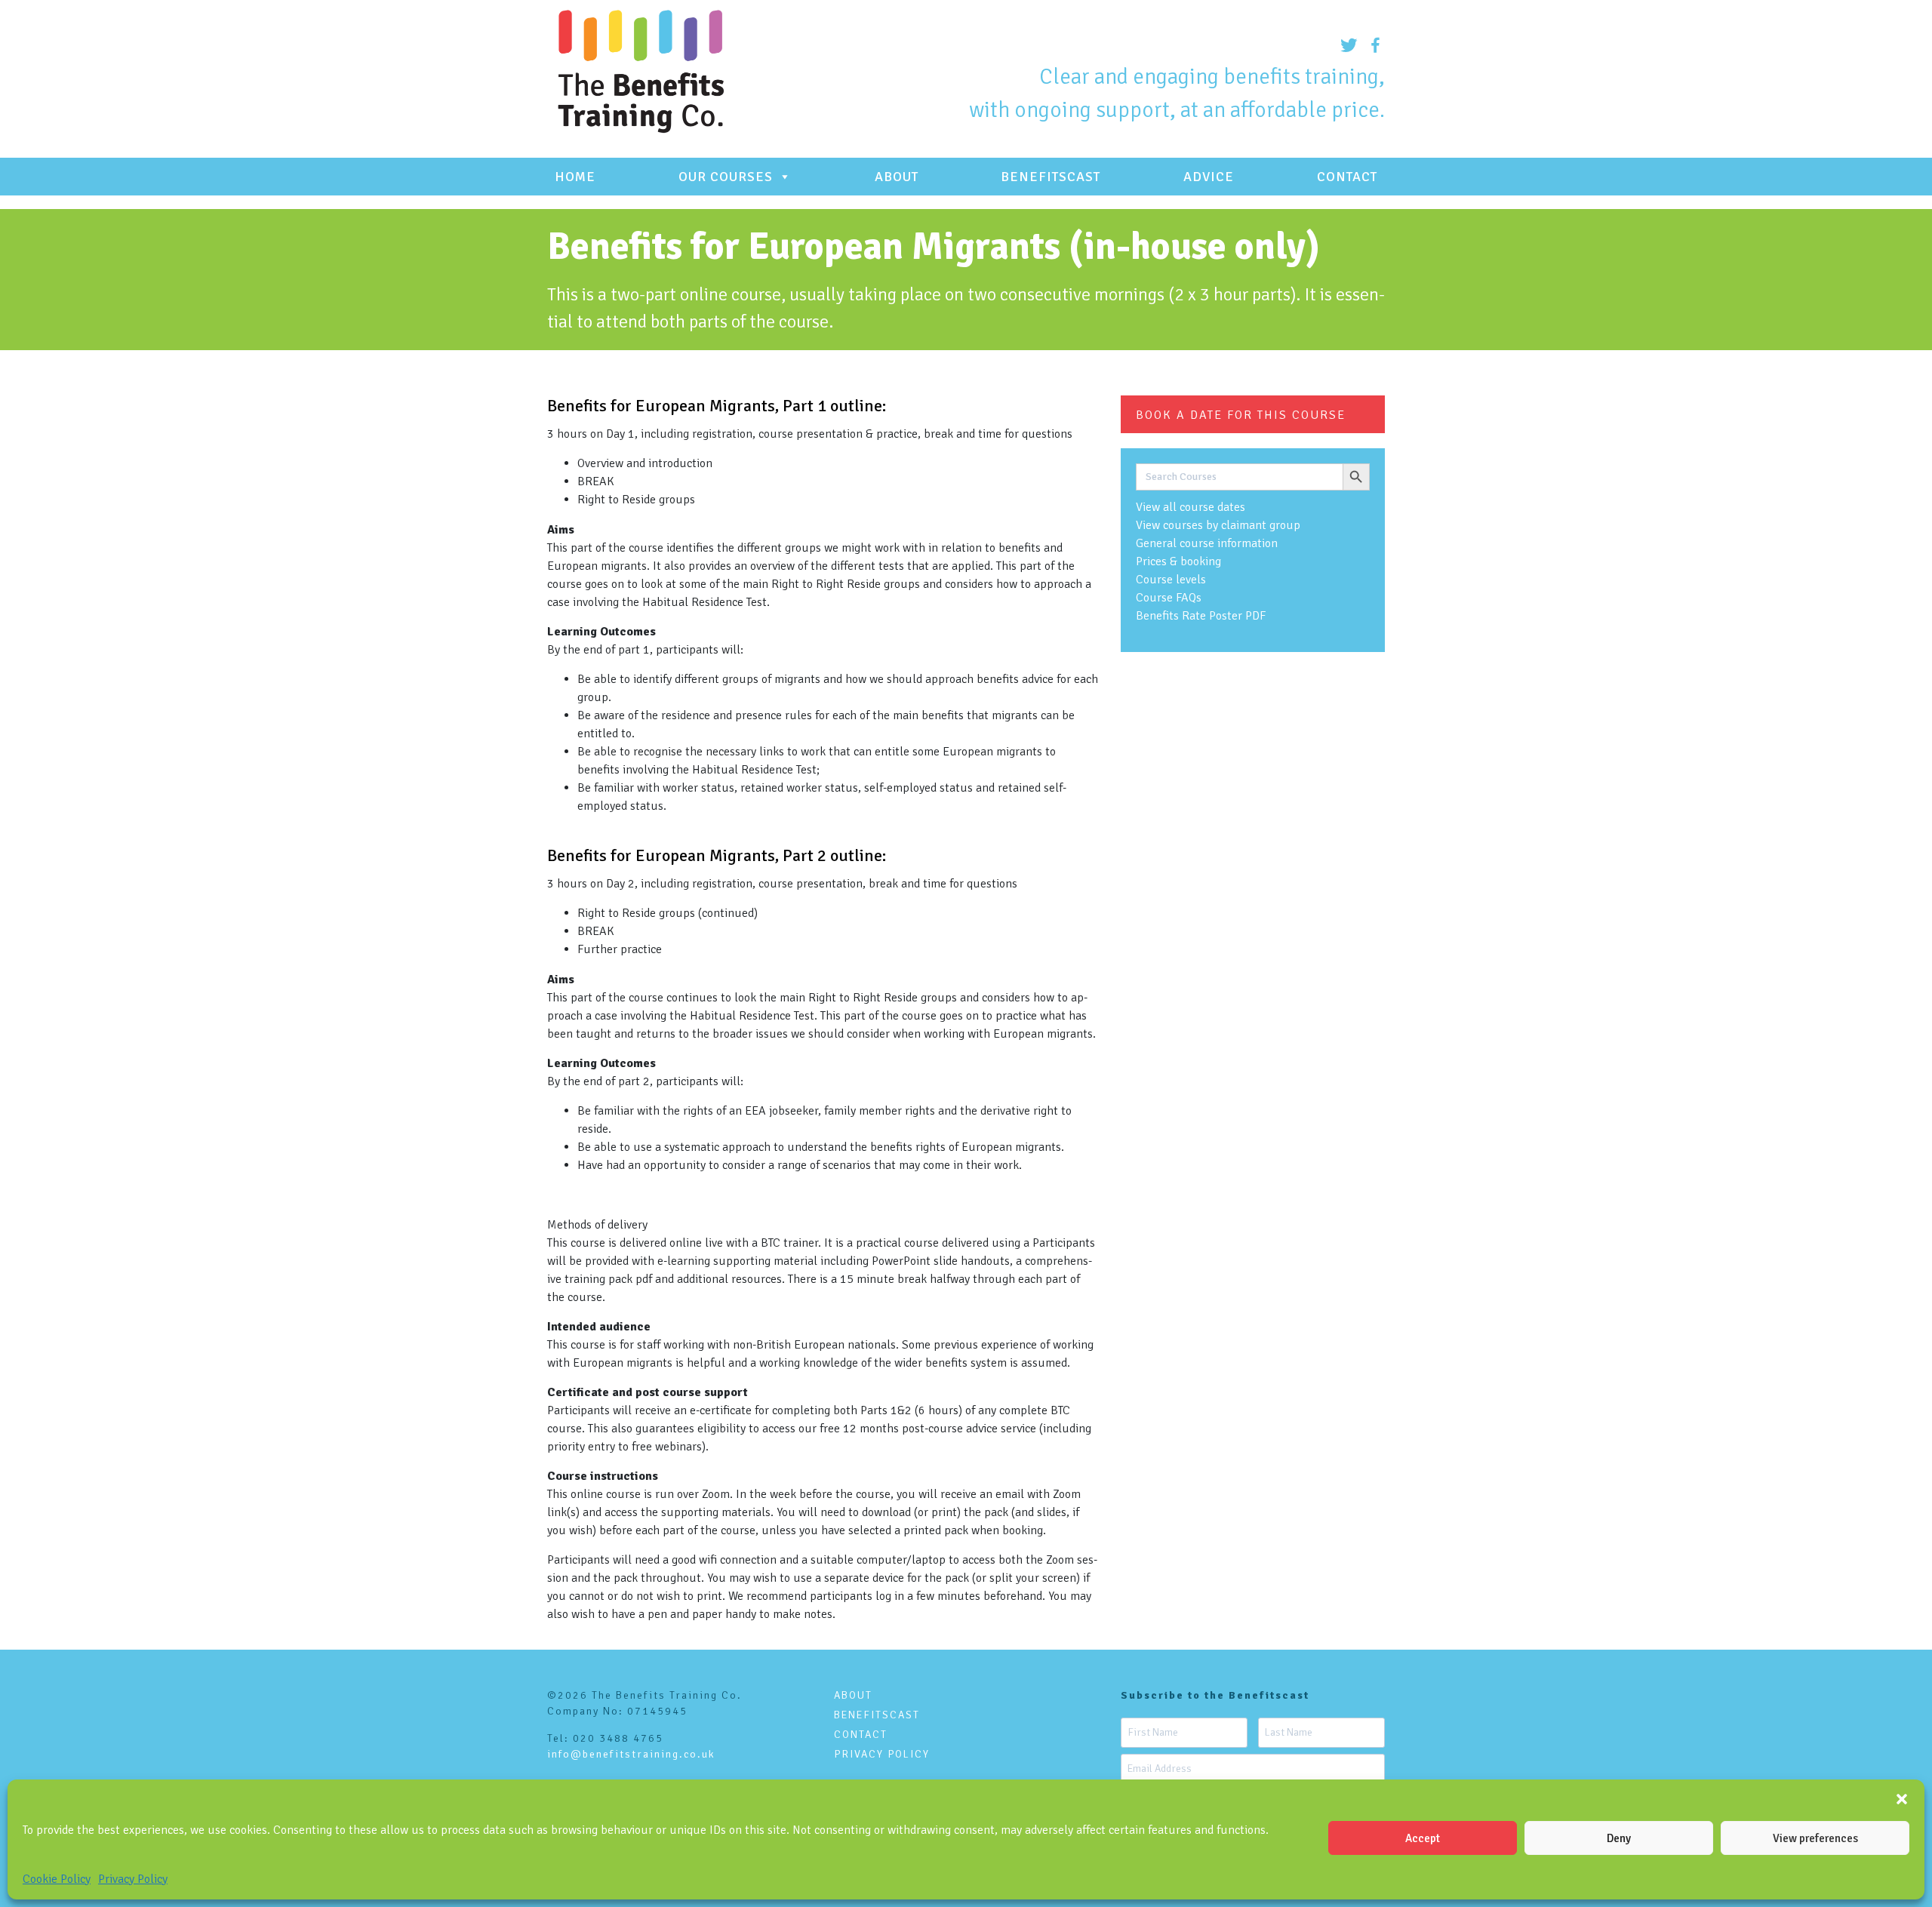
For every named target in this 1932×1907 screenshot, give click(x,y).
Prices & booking (1178, 561)
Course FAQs (1169, 598)
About (897, 177)
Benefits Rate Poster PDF (1201, 616)
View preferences (1815, 1838)
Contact (1347, 177)
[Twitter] (1345, 45)
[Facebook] (1372, 45)
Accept (1423, 1838)
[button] (1902, 1798)
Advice (1209, 177)
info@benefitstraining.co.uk (631, 1754)
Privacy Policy (133, 1879)
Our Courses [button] (726, 177)
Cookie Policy (57, 1879)
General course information (1207, 543)
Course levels (1171, 580)
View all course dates (1191, 507)
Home (575, 177)
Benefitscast (1051, 177)
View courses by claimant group (1218, 525)
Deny (1619, 1838)
